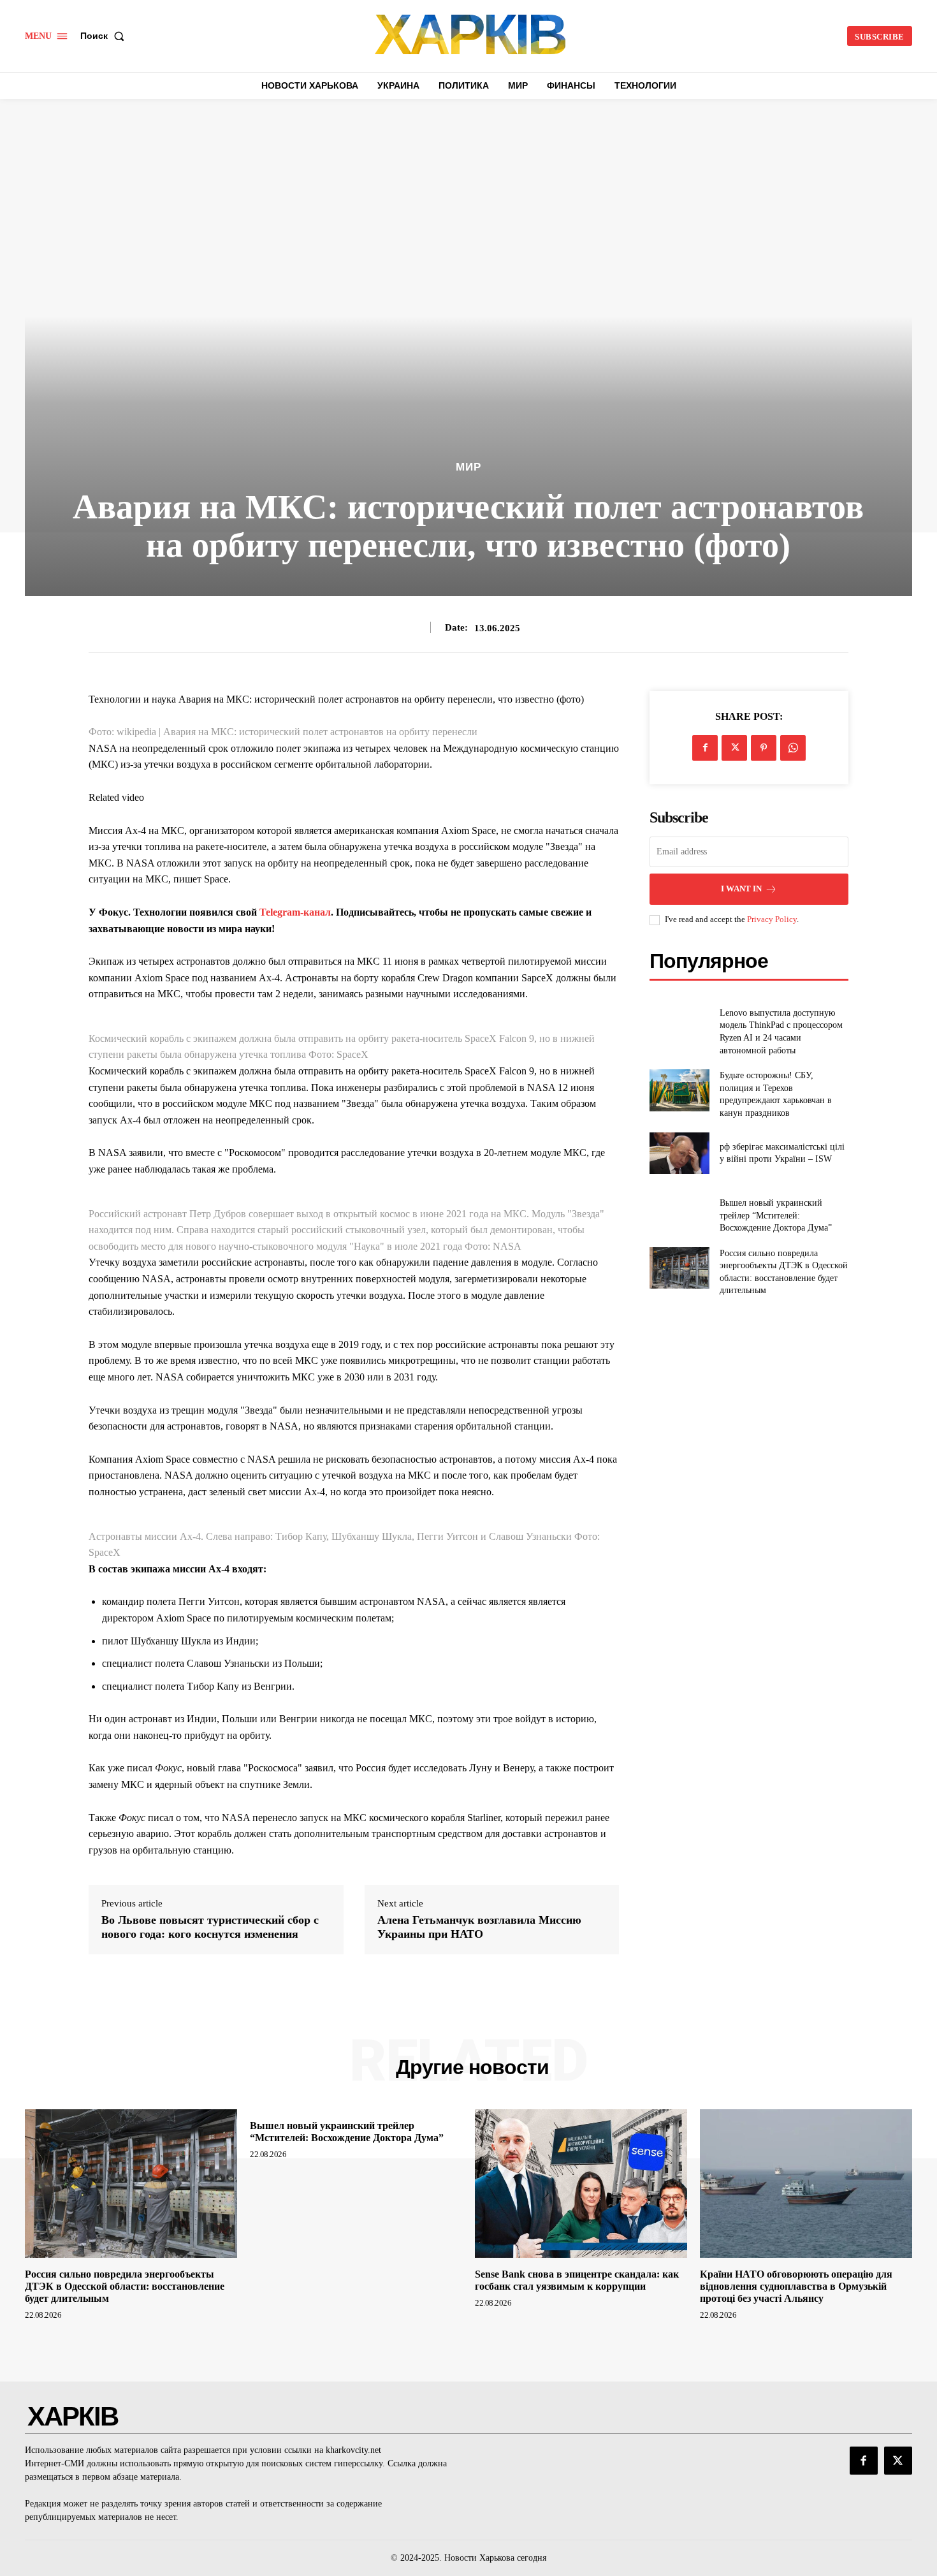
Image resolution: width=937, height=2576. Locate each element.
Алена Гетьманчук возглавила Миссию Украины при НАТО (479, 1927)
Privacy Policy (772, 919)
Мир (468, 467)
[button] (105, 36)
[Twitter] (734, 748)
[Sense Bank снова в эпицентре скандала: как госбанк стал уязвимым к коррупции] (581, 2184)
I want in (741, 889)
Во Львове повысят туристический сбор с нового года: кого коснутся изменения (210, 1927)
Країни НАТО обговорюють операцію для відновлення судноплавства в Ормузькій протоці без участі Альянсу (796, 2286)
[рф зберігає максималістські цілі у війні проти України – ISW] (679, 1153)
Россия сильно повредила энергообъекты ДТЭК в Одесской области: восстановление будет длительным (125, 2286)
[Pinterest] (764, 748)
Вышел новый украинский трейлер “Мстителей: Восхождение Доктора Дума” (776, 1215)
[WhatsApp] (793, 748)
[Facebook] (705, 748)
